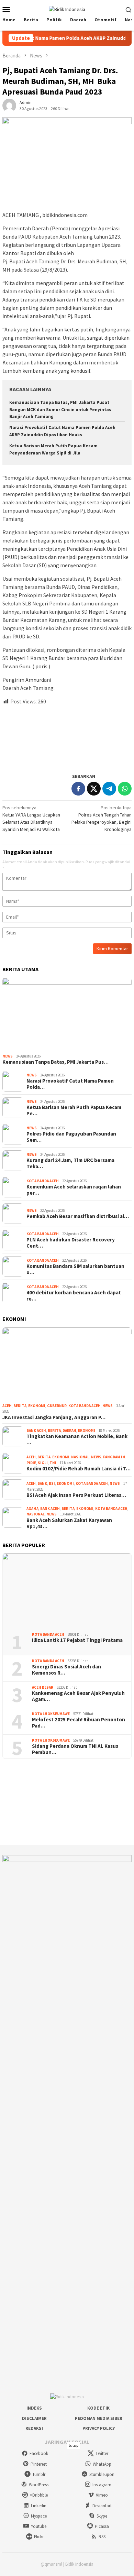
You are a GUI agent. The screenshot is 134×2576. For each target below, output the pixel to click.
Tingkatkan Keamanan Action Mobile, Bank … (77, 1439)
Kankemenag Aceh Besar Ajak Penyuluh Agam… (78, 1696)
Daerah (69, 1430)
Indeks (34, 2408)
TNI (53, 1463)
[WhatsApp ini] (125, 789)
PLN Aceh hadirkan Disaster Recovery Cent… (71, 1243)
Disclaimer (34, 2418)
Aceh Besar (43, 1687)
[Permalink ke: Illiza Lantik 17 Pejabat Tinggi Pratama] (67, 1590)
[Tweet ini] (94, 789)
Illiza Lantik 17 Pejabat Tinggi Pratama (77, 1640)
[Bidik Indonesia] (67, 9)
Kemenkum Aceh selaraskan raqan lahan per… (74, 1190)
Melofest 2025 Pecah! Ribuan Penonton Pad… (79, 1723)
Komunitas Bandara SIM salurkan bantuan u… (75, 1269)
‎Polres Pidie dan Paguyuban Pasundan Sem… (71, 1137)
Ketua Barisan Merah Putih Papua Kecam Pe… (74, 1110)
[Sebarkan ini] (78, 789)
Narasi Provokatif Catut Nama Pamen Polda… (70, 1084)
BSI (52, 1483)
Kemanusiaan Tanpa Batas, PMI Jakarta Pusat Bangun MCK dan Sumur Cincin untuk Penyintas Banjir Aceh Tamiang (60, 410)
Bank (42, 1483)
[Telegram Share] (109, 789)
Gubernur (57, 1406)
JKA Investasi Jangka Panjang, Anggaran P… (54, 1417)
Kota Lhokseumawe (51, 1714)
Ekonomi (37, 1406)
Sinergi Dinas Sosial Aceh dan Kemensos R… (66, 1670)
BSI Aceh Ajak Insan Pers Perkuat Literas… (76, 1495)
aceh (7, 1406)
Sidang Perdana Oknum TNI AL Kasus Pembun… (75, 1749)
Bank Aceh (36, 1430)
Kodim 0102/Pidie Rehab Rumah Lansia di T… (79, 1469)
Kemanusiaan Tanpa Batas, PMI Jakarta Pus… (55, 1062)
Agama (32, 1509)
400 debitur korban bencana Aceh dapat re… (74, 1296)
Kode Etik (98, 2408)
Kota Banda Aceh (43, 1181)
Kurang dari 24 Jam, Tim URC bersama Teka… (70, 1163)
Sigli (43, 1463)
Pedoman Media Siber (99, 2418)
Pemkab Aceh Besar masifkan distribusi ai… (78, 1216)
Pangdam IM (114, 1457)
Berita (20, 1406)
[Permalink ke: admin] (9, 105)
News (8, 1056)
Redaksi (34, 2428)
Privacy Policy (99, 2428)
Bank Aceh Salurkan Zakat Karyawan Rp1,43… (69, 1523)
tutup (74, 2445)
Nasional (80, 1457)
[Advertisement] (67, 736)
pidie (31, 1463)
